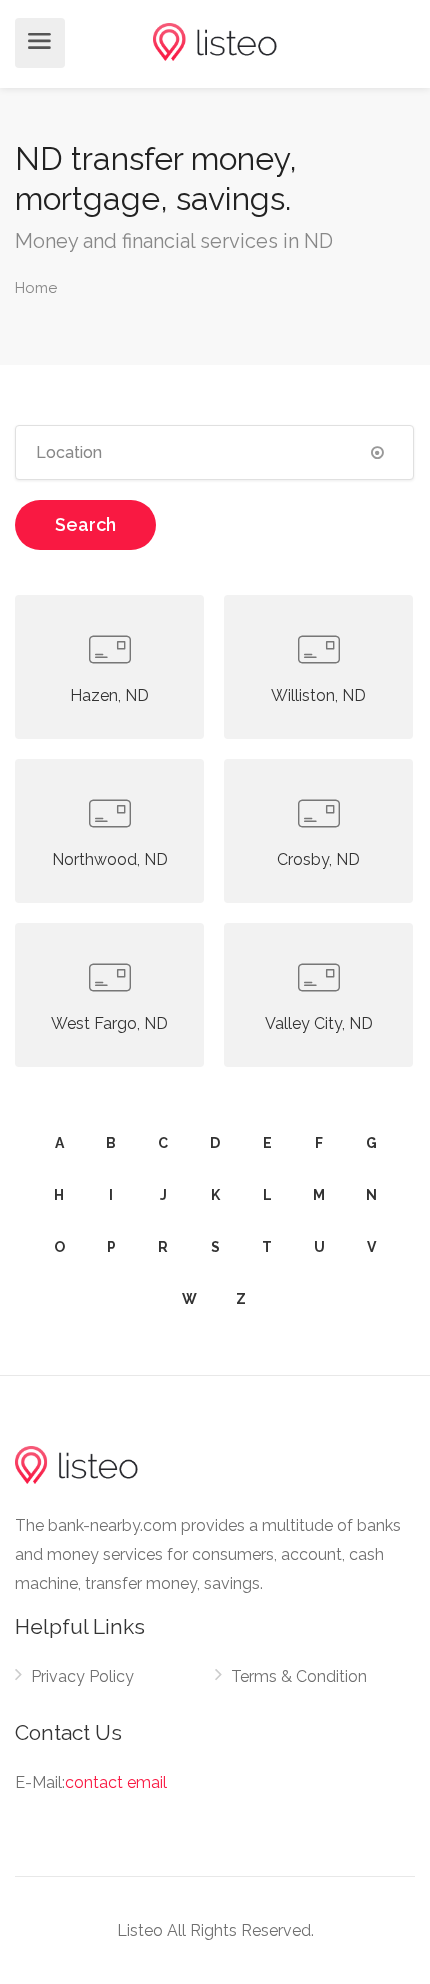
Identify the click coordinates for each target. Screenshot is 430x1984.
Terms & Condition (299, 1676)
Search (85, 524)
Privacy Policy (82, 1676)
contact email (116, 1782)
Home (36, 288)
